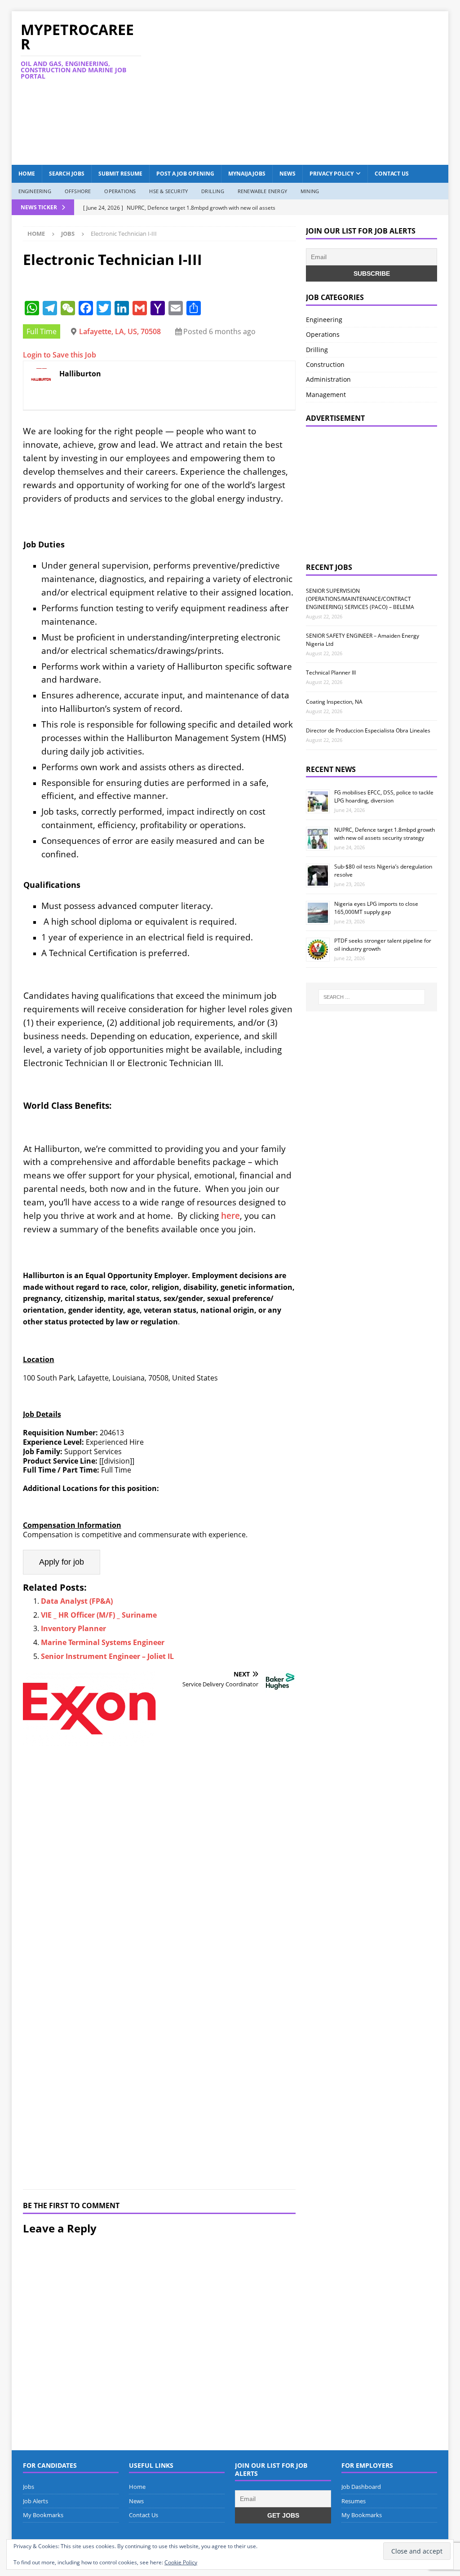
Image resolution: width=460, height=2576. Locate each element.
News (287, 174)
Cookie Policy (181, 2562)
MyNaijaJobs (247, 174)
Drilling (213, 191)
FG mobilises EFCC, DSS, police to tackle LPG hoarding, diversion (384, 796)
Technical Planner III (331, 673)
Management (326, 395)
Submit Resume (120, 174)
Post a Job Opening (185, 174)
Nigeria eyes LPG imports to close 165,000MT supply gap (376, 908)
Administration (328, 379)
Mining (310, 191)
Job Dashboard (361, 2487)
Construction (325, 364)
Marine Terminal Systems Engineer (103, 1642)
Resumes (354, 2501)
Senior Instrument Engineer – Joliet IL (107, 1656)
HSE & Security (168, 191)
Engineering (35, 191)
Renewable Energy (262, 191)
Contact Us (392, 174)
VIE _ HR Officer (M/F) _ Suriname (99, 1615)
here (230, 1215)
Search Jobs (67, 174)
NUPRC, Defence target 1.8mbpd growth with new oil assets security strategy (385, 834)
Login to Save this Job (60, 355)
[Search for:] (372, 997)
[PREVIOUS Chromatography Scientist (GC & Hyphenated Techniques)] (89, 1925)
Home (27, 174)
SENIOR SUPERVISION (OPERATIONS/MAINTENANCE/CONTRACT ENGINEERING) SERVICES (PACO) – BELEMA (360, 599)
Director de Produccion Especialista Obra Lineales (368, 730)
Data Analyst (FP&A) (77, 1601)
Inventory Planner (73, 1628)
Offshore (78, 191)
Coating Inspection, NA (334, 702)
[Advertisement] (310, 87)
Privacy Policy (332, 174)
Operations (120, 191)
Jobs (29, 2487)
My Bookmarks (43, 2515)
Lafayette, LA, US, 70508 (120, 331)
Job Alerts (35, 2501)
